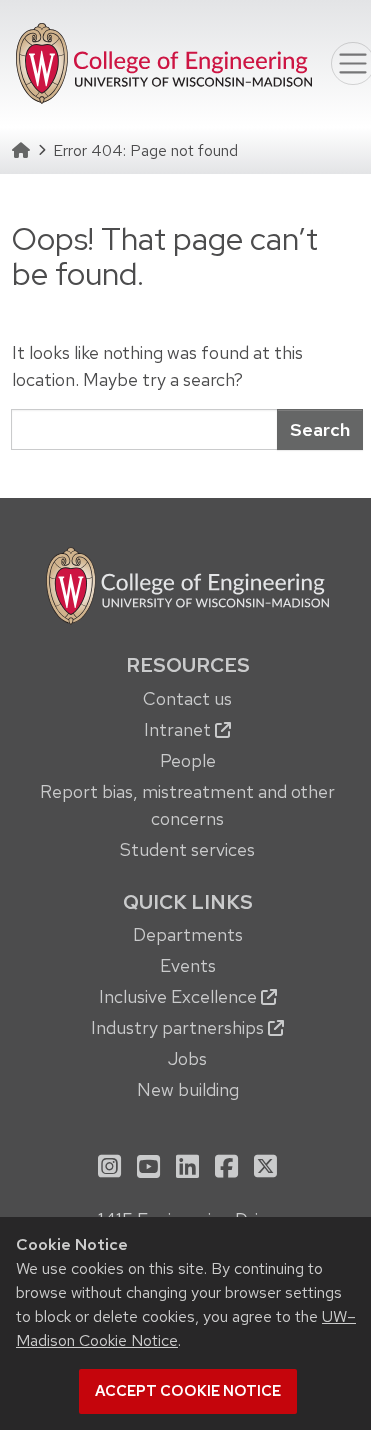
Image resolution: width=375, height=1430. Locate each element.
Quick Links (188, 902)
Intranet (179, 729)
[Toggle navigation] (353, 64)
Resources (188, 665)
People (188, 760)
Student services (187, 849)
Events (188, 965)
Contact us (187, 698)
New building (188, 1089)
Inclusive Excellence (180, 996)
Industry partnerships (179, 1027)
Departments (188, 934)
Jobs (187, 1058)
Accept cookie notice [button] (188, 1391)
